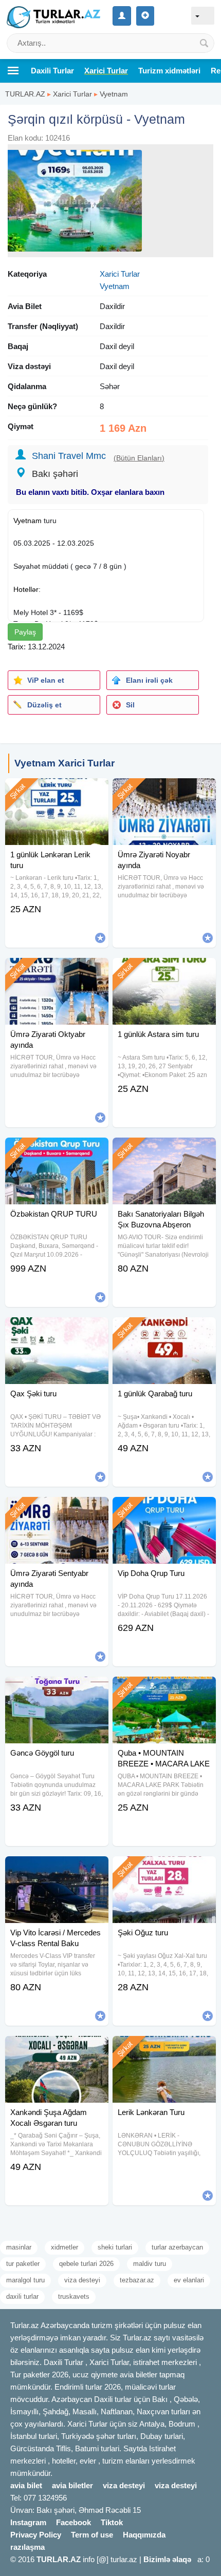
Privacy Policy (36, 2535)
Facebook (73, 2522)
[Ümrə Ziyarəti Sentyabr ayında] (57, 1510)
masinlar (19, 2247)
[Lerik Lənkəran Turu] (164, 2049)
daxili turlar (22, 2296)
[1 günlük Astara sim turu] (164, 971)
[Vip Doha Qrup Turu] (164, 1510)
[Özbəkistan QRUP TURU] (57, 1150)
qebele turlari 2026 (86, 2264)
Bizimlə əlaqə (167, 2559)
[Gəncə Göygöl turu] (57, 1689)
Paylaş (25, 632)
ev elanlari (189, 2280)
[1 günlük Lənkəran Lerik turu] (57, 791)
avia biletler (72, 2485)
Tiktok (112, 2522)
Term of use (92, 2535)
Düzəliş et (44, 705)
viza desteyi (82, 2280)
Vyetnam (114, 94)
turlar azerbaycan (177, 2247)
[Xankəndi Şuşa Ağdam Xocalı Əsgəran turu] (57, 2049)
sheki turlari (115, 2247)
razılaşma (27, 2547)
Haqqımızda (144, 2535)
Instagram (28, 2522)
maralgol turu (25, 2280)
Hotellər (26, 589)
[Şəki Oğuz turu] (164, 1869)
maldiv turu (150, 2264)
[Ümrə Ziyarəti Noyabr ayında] (164, 791)
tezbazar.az (137, 2280)
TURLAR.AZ (25, 94)
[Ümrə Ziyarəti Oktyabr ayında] (57, 971)
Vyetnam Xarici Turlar (65, 763)
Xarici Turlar (72, 94)
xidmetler (65, 2247)
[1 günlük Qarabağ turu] (164, 1330)
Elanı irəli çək (149, 680)
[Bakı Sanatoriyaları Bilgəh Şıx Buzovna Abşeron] (164, 1150)
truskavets (74, 2296)
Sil (130, 705)
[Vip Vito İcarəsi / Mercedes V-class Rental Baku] (57, 1869)
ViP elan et (46, 680)
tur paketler (23, 2264)
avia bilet (26, 2485)
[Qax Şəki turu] (57, 1330)
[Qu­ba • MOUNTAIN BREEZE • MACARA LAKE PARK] (164, 1689)
